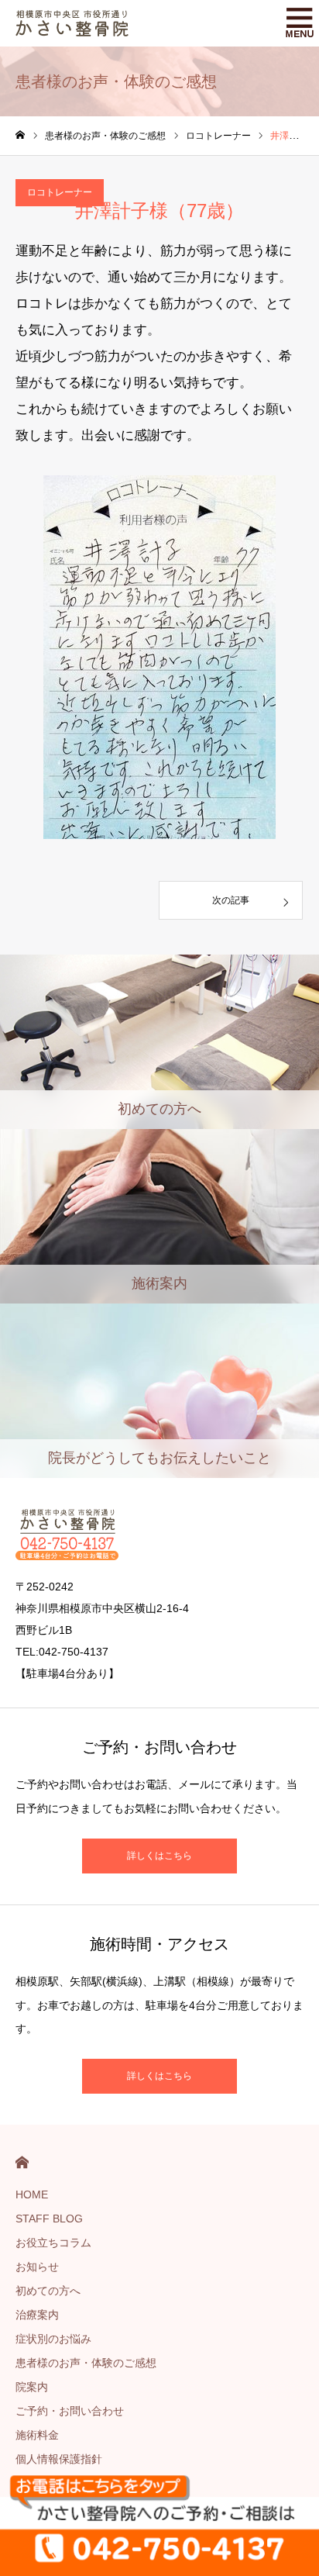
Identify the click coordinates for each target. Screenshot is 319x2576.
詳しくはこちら (159, 1856)
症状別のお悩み (53, 2339)
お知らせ (37, 2267)
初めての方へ (48, 2291)
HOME (22, 2162)
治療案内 (37, 2315)
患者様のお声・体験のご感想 (86, 2363)
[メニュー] (296, 23)
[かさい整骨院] (72, 23)
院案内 (32, 2387)
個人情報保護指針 (59, 2459)
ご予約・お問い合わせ (70, 2411)
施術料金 (37, 2435)
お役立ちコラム (53, 2243)
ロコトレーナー (60, 192)
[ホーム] (20, 135)
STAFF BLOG (49, 2219)
